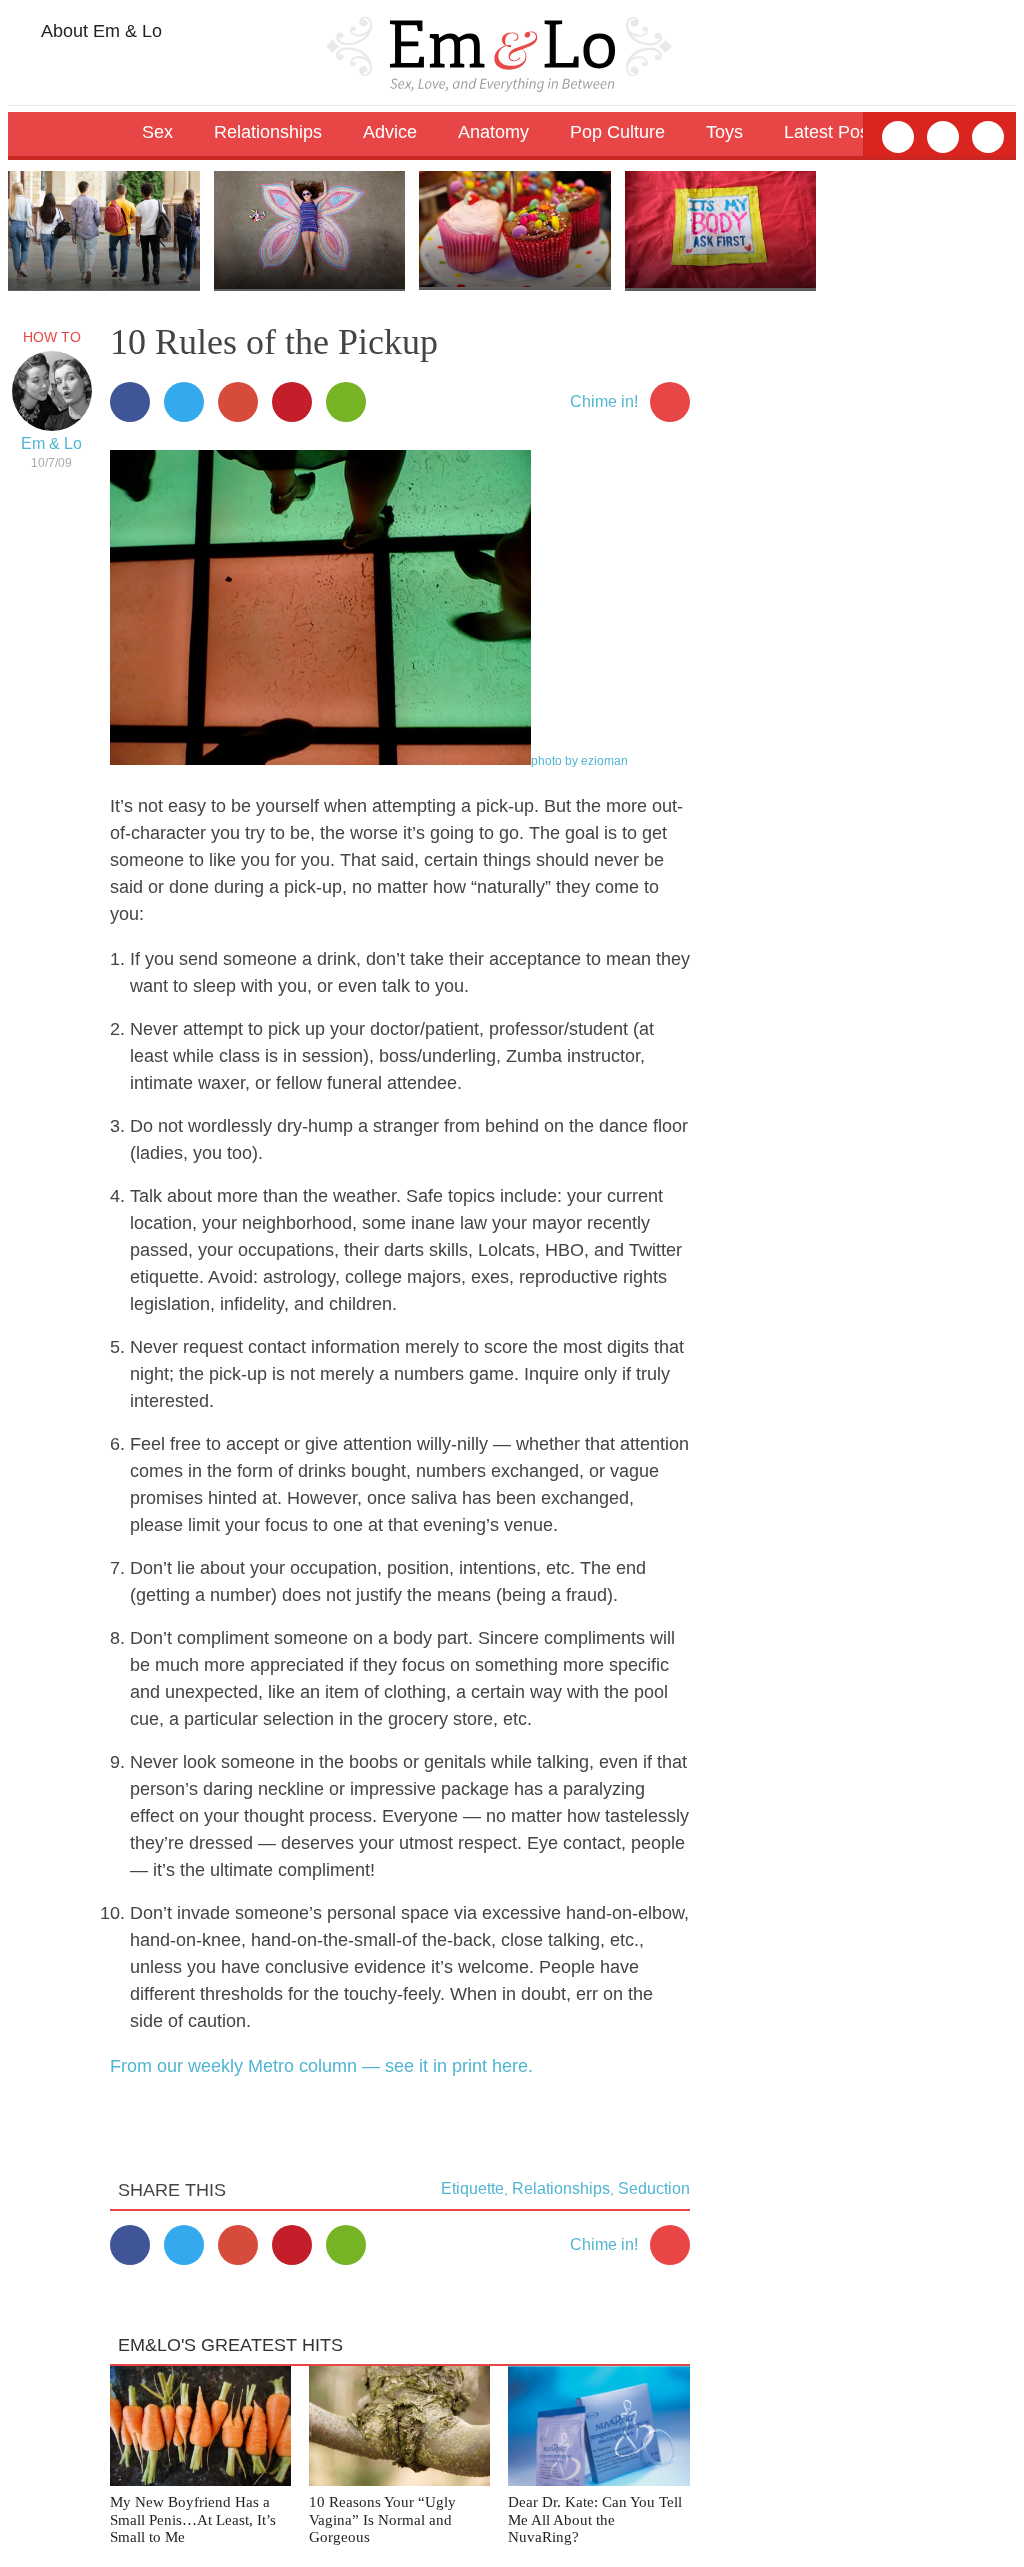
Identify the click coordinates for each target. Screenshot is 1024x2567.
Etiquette (472, 2188)
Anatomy (493, 132)
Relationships (561, 2188)
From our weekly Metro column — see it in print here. (321, 2066)
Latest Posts (833, 132)
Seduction (654, 2188)
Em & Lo (51, 443)
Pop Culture (617, 132)
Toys (724, 132)
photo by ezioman (579, 761)
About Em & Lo (99, 31)
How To (52, 337)
